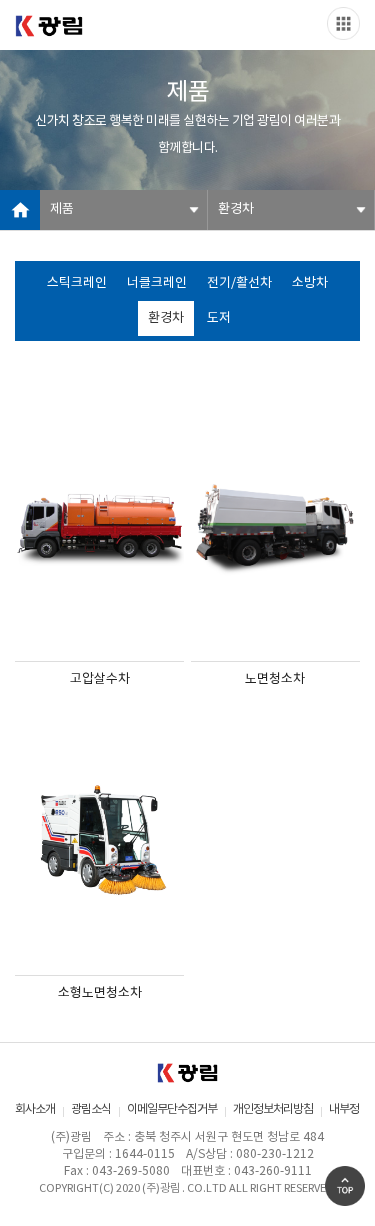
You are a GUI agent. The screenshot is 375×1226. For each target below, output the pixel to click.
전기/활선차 (239, 283)
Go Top (345, 1186)
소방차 (310, 283)
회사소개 (35, 1109)
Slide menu (343, 23)
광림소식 (91, 1109)
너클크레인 (157, 283)
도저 (219, 318)
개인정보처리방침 (273, 1109)
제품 (62, 209)
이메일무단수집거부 (172, 1109)
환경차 (166, 318)
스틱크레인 (77, 283)
